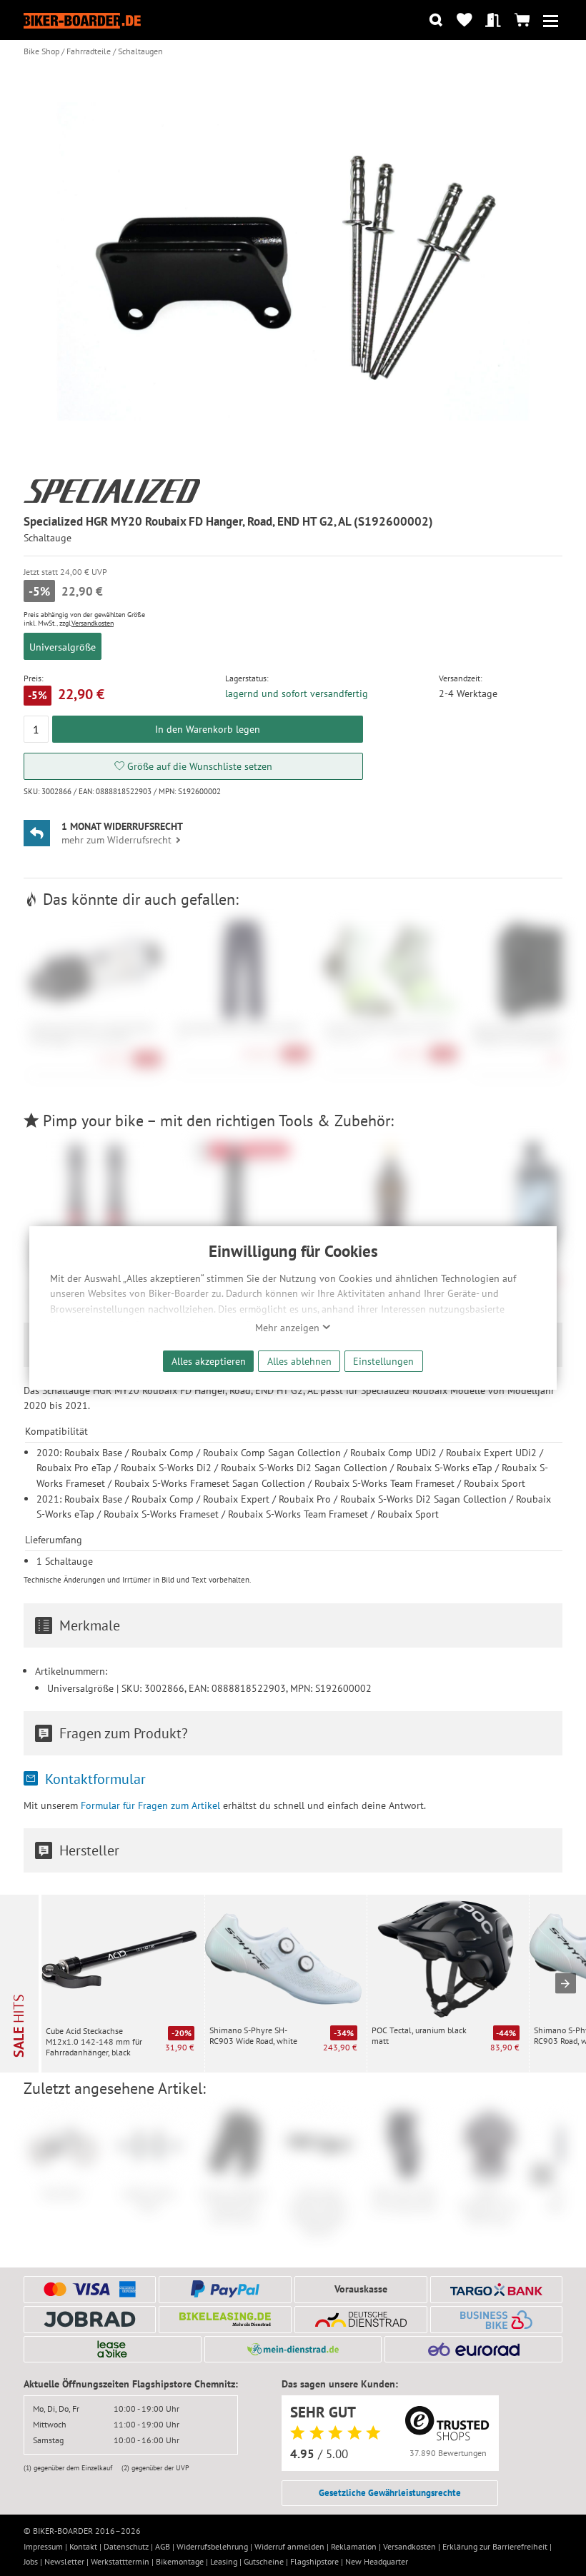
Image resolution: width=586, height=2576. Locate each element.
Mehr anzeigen (289, 1328)
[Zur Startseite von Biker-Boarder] (82, 20)
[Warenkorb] (522, 20)
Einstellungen (383, 1361)
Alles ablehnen (299, 1361)
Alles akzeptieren (209, 1361)
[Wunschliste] (464, 20)
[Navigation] (551, 20)
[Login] (493, 20)
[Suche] (436, 20)
